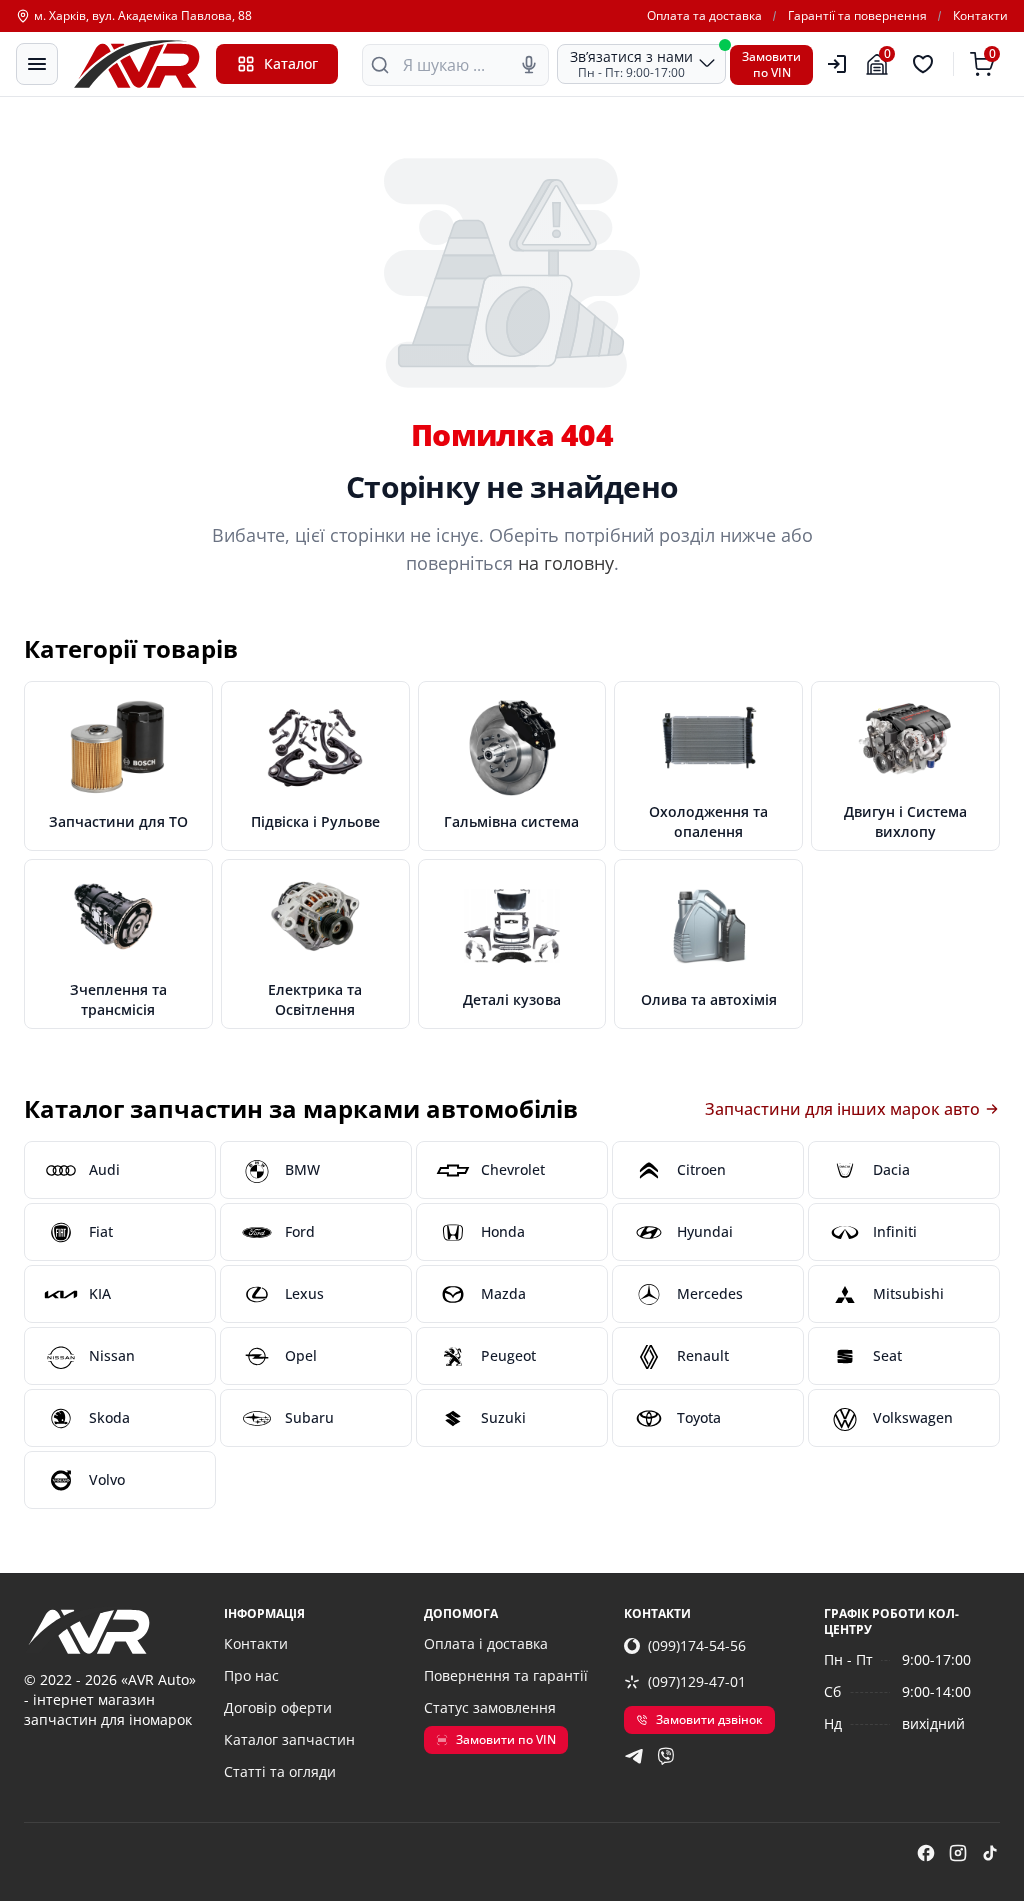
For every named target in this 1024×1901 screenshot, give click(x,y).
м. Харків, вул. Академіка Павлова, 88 (143, 16)
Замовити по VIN (506, 1739)
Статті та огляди (280, 1771)
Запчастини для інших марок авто (842, 1109)
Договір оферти (278, 1707)
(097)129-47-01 (697, 1681)
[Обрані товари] (926, 64)
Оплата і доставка (486, 1643)
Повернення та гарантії (506, 1675)
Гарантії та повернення (857, 16)
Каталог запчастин (289, 1739)
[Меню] (37, 64)
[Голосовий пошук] (529, 65)
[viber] (666, 1756)
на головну (566, 563)
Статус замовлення (490, 1707)
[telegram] (634, 1756)
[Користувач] (837, 64)
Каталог (291, 63)
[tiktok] (990, 1853)
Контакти (980, 16)
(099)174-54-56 (697, 1645)
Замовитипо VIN (771, 64)
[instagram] (958, 1853)
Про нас (251, 1675)
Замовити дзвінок (709, 1719)
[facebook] (926, 1853)
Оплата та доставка (704, 16)
